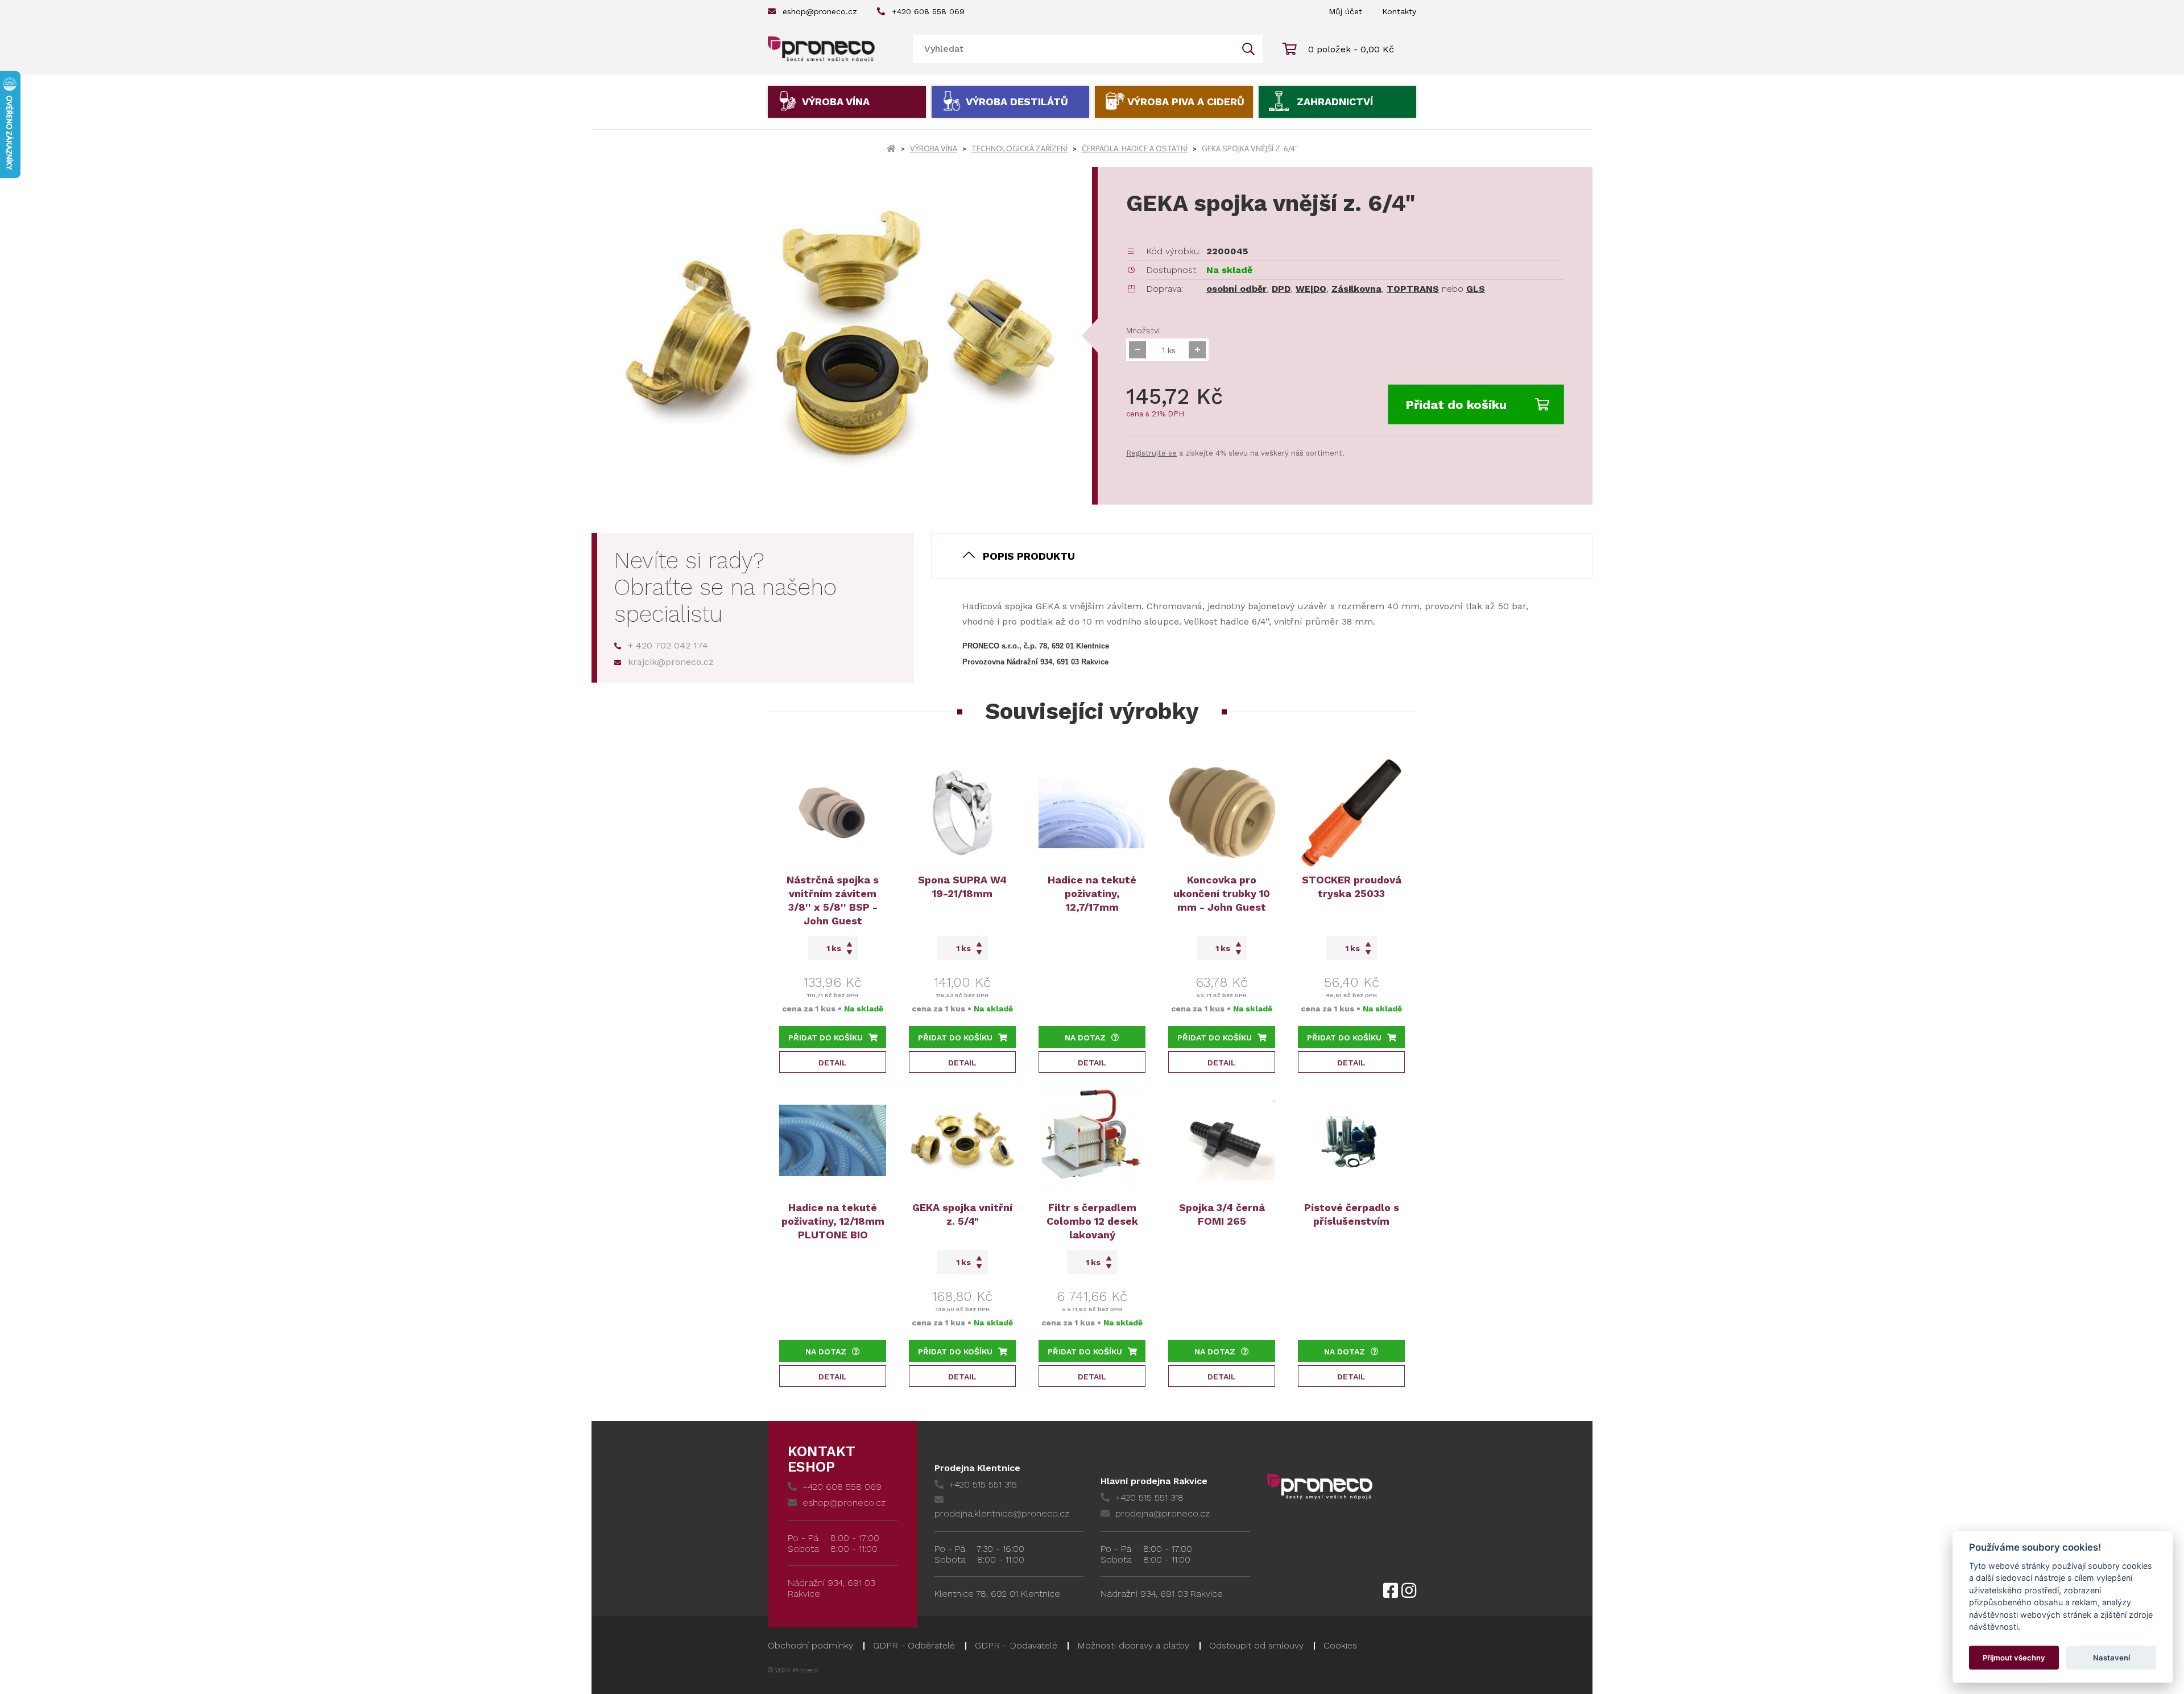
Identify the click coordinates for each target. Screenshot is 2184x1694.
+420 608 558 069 (928, 11)
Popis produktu (1029, 556)
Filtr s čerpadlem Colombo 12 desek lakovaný (1092, 1221)
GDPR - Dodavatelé (1016, 1645)
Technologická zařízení (1019, 148)
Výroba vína (836, 102)
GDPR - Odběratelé (914, 1645)
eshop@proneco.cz (820, 11)
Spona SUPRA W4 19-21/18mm (962, 887)
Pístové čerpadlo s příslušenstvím (1352, 1214)
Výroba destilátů (1017, 102)
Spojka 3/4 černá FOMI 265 (1222, 1214)
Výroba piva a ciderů (1186, 102)
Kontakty (1399, 11)
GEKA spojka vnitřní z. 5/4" (962, 1214)
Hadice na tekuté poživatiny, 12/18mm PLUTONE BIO (833, 1221)
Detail (833, 1063)
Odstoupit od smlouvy (1256, 1645)
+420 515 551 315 (983, 1484)
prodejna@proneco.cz (1163, 1513)
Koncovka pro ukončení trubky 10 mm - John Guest (1222, 893)
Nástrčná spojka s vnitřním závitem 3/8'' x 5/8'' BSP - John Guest (833, 900)
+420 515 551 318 (1149, 1497)
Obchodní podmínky (810, 1645)
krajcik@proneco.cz (671, 662)
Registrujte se (1151, 453)
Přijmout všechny (2014, 1658)
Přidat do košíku (1456, 405)
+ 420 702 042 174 (668, 645)
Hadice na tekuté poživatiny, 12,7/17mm (1092, 893)
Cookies (1340, 1645)
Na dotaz (1085, 1038)
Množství (1143, 330)
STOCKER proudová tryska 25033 (1352, 887)
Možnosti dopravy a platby (1133, 1645)
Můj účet (1345, 11)
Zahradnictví (1335, 102)
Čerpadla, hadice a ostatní (1135, 148)
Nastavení (2111, 1658)
